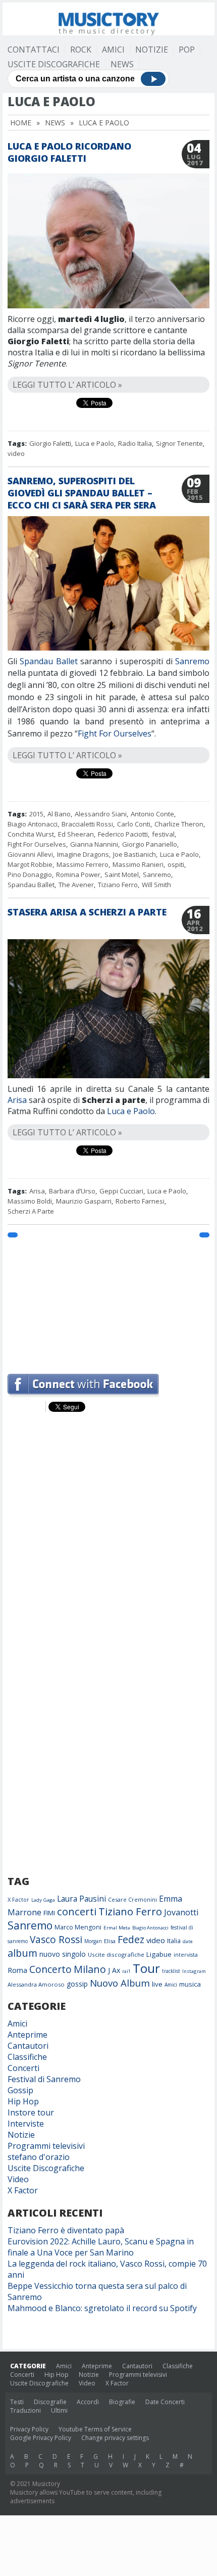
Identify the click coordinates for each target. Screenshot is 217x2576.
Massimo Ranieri (138, 864)
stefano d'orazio (39, 2157)
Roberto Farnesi (140, 1201)
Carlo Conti (134, 824)
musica (190, 1984)
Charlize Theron (179, 824)
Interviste (26, 2124)
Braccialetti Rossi (87, 824)
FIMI (49, 1913)
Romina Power (78, 875)
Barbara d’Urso (72, 1191)
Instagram (194, 1971)
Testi (17, 2402)
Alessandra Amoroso (36, 1984)
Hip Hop (23, 2101)
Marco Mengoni (78, 1927)
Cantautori (28, 2046)
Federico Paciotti (123, 834)
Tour (146, 1968)
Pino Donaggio (30, 875)
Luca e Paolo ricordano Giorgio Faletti (69, 152)
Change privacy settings (115, 2438)
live (157, 1984)
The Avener (76, 885)
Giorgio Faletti (50, 443)
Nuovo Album (120, 1983)
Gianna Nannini (94, 844)
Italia (174, 1941)
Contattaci (34, 50)
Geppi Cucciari (121, 1191)
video (16, 453)
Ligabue (159, 1954)
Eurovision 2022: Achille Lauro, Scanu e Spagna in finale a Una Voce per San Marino (101, 2247)
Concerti (23, 2068)
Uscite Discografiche (54, 64)
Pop (187, 50)
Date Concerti (165, 2402)
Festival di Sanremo (44, 2079)
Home (21, 123)
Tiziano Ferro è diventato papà (66, 2230)
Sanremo (192, 661)
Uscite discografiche (116, 1954)
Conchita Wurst (31, 834)
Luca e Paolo (95, 443)
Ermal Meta (117, 1928)
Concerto (50, 1969)
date (188, 1941)
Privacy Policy (29, 2429)
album (22, 1953)
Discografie (50, 2402)
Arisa (17, 1100)
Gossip (20, 2090)
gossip (77, 1984)
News (122, 64)
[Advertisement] (108, 1301)
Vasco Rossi (56, 1940)
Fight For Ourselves (115, 733)
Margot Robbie (30, 864)
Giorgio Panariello (150, 844)
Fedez (131, 1939)
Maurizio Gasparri (84, 1201)
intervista (186, 1955)
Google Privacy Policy (41, 2438)
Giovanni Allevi (30, 854)
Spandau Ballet (48, 661)
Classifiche (27, 2057)
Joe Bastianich (134, 854)
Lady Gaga (43, 1900)
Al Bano (59, 814)
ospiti (176, 864)
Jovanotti (181, 1912)
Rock (81, 50)
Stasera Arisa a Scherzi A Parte (87, 912)
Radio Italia (135, 443)
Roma (17, 1970)
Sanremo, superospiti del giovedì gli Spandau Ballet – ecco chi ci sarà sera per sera (82, 493)
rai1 (126, 1971)
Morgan (93, 1941)
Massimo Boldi (30, 1201)
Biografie (122, 2402)
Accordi (88, 2402)
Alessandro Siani (101, 814)
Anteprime (28, 2035)
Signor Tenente (179, 443)
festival (163, 834)
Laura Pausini (82, 1899)
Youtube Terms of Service (95, 2429)
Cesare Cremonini (132, 1899)
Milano (90, 1969)
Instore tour (31, 2112)
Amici (113, 50)
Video (18, 2179)
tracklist (171, 1971)
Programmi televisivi (46, 2146)
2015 (36, 814)
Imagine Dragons (83, 854)
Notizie (152, 50)
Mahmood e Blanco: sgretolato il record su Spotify (102, 2308)
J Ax (114, 1970)
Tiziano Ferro (118, 885)
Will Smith (156, 885)
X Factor (18, 1899)
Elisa (110, 1941)
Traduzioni (25, 2410)
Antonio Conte (152, 814)
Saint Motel (122, 875)
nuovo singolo (63, 1954)
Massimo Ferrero (83, 864)
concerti (77, 1911)
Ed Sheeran (76, 834)
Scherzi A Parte (31, 1211)
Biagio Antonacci (33, 824)
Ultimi (59, 2410)
